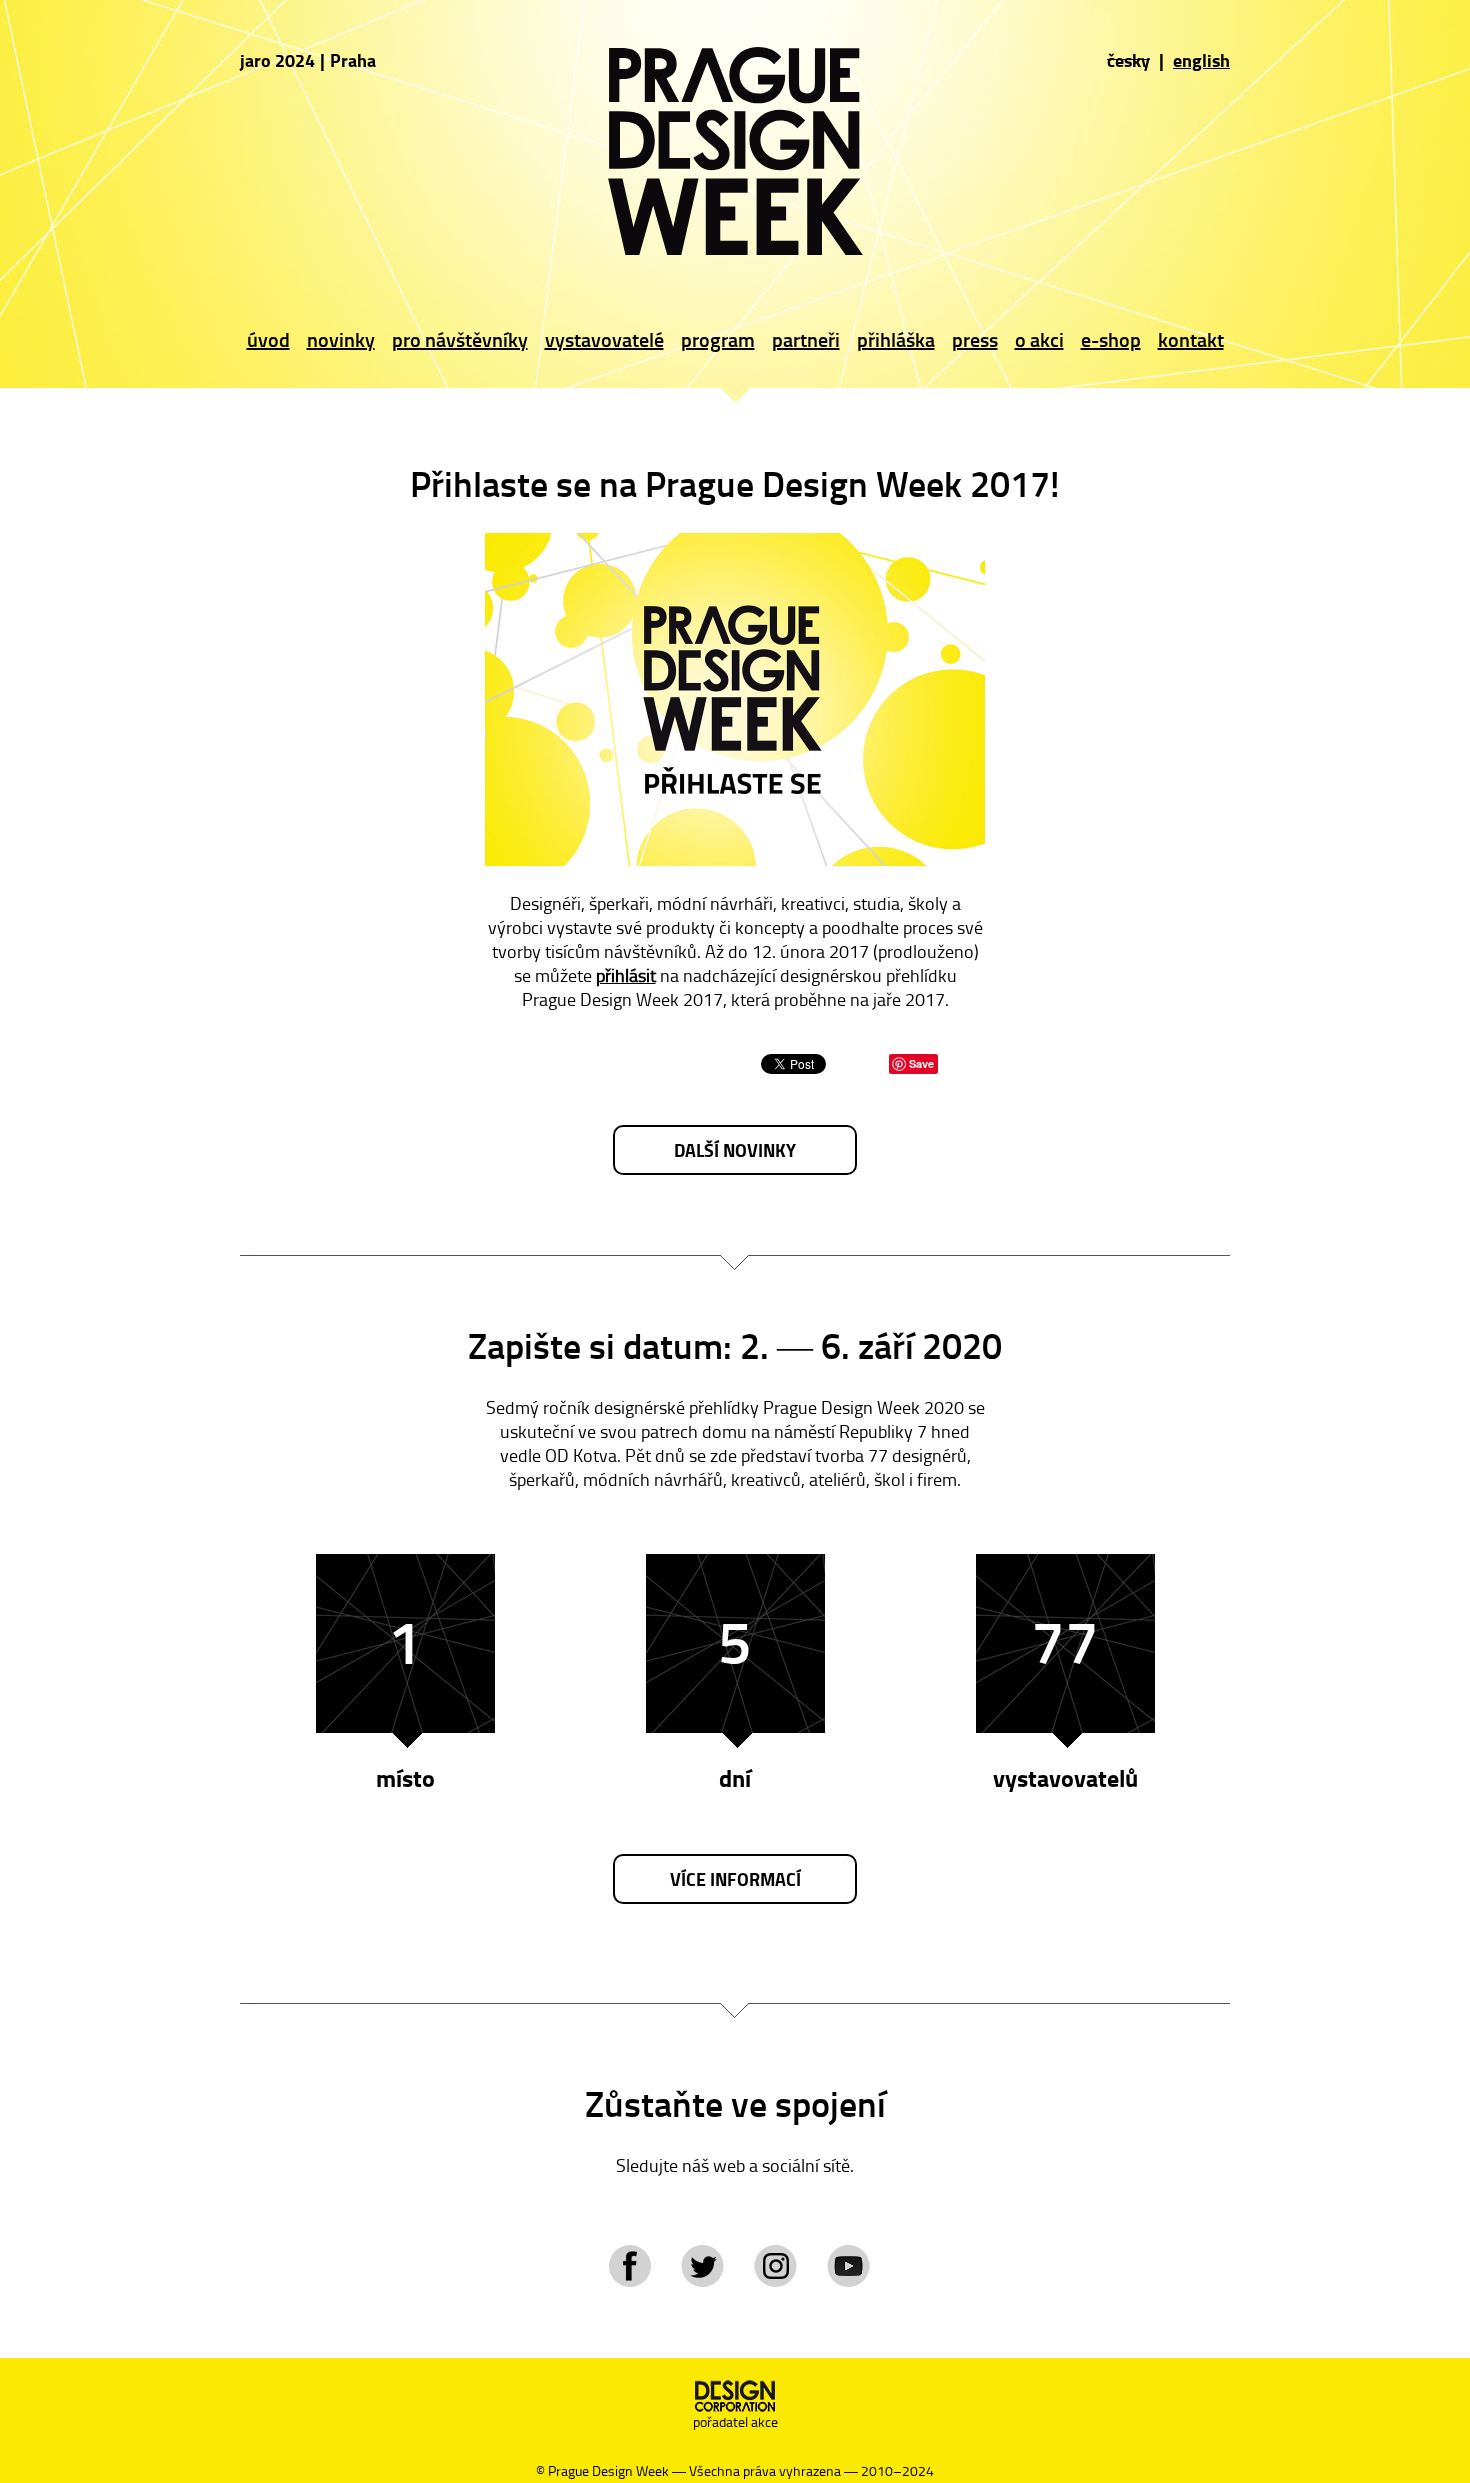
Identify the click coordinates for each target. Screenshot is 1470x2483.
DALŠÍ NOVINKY (735, 1150)
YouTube (848, 2266)
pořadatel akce (735, 2421)
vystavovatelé (604, 339)
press (975, 339)
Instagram (775, 2266)
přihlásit (626, 975)
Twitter (702, 2266)
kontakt (1191, 339)
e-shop (1111, 339)
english (1201, 60)
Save (921, 1063)
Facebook (629, 2266)
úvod (268, 339)
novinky (341, 339)
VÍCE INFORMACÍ (735, 1879)
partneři (806, 339)
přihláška (896, 339)
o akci (1039, 339)
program (718, 339)
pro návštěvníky (460, 339)
